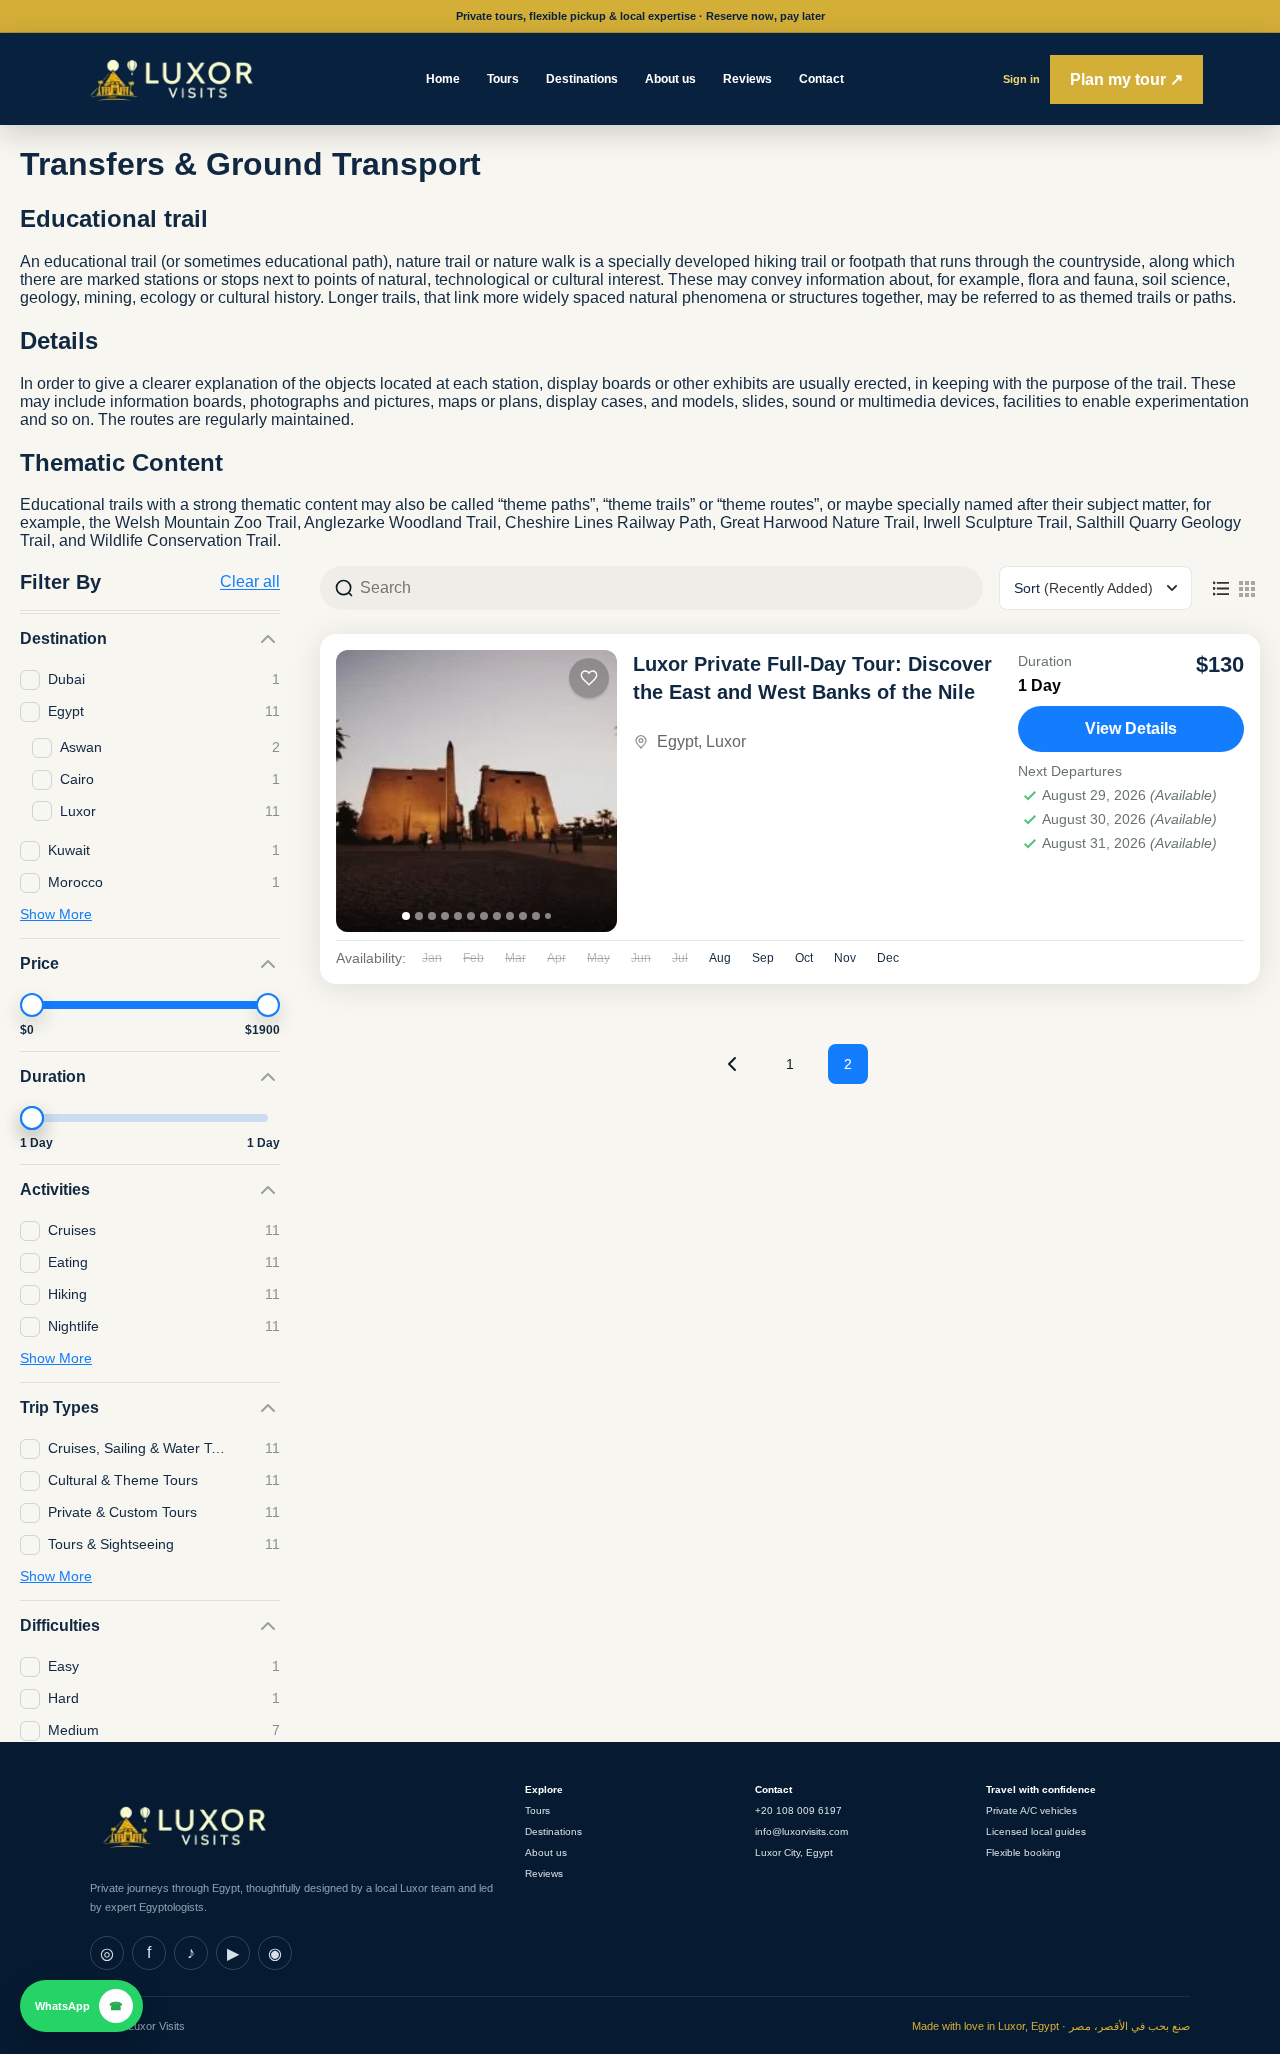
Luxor (726, 741)
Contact (821, 79)
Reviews (747, 79)
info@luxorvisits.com (801, 1831)
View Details (1131, 728)
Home (443, 79)
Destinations (582, 79)
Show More (56, 914)
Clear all (250, 582)
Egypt (677, 741)
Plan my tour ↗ (1126, 79)
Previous (732, 1064)
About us (670, 79)
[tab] (406, 916)
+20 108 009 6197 (798, 1810)
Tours (503, 79)
